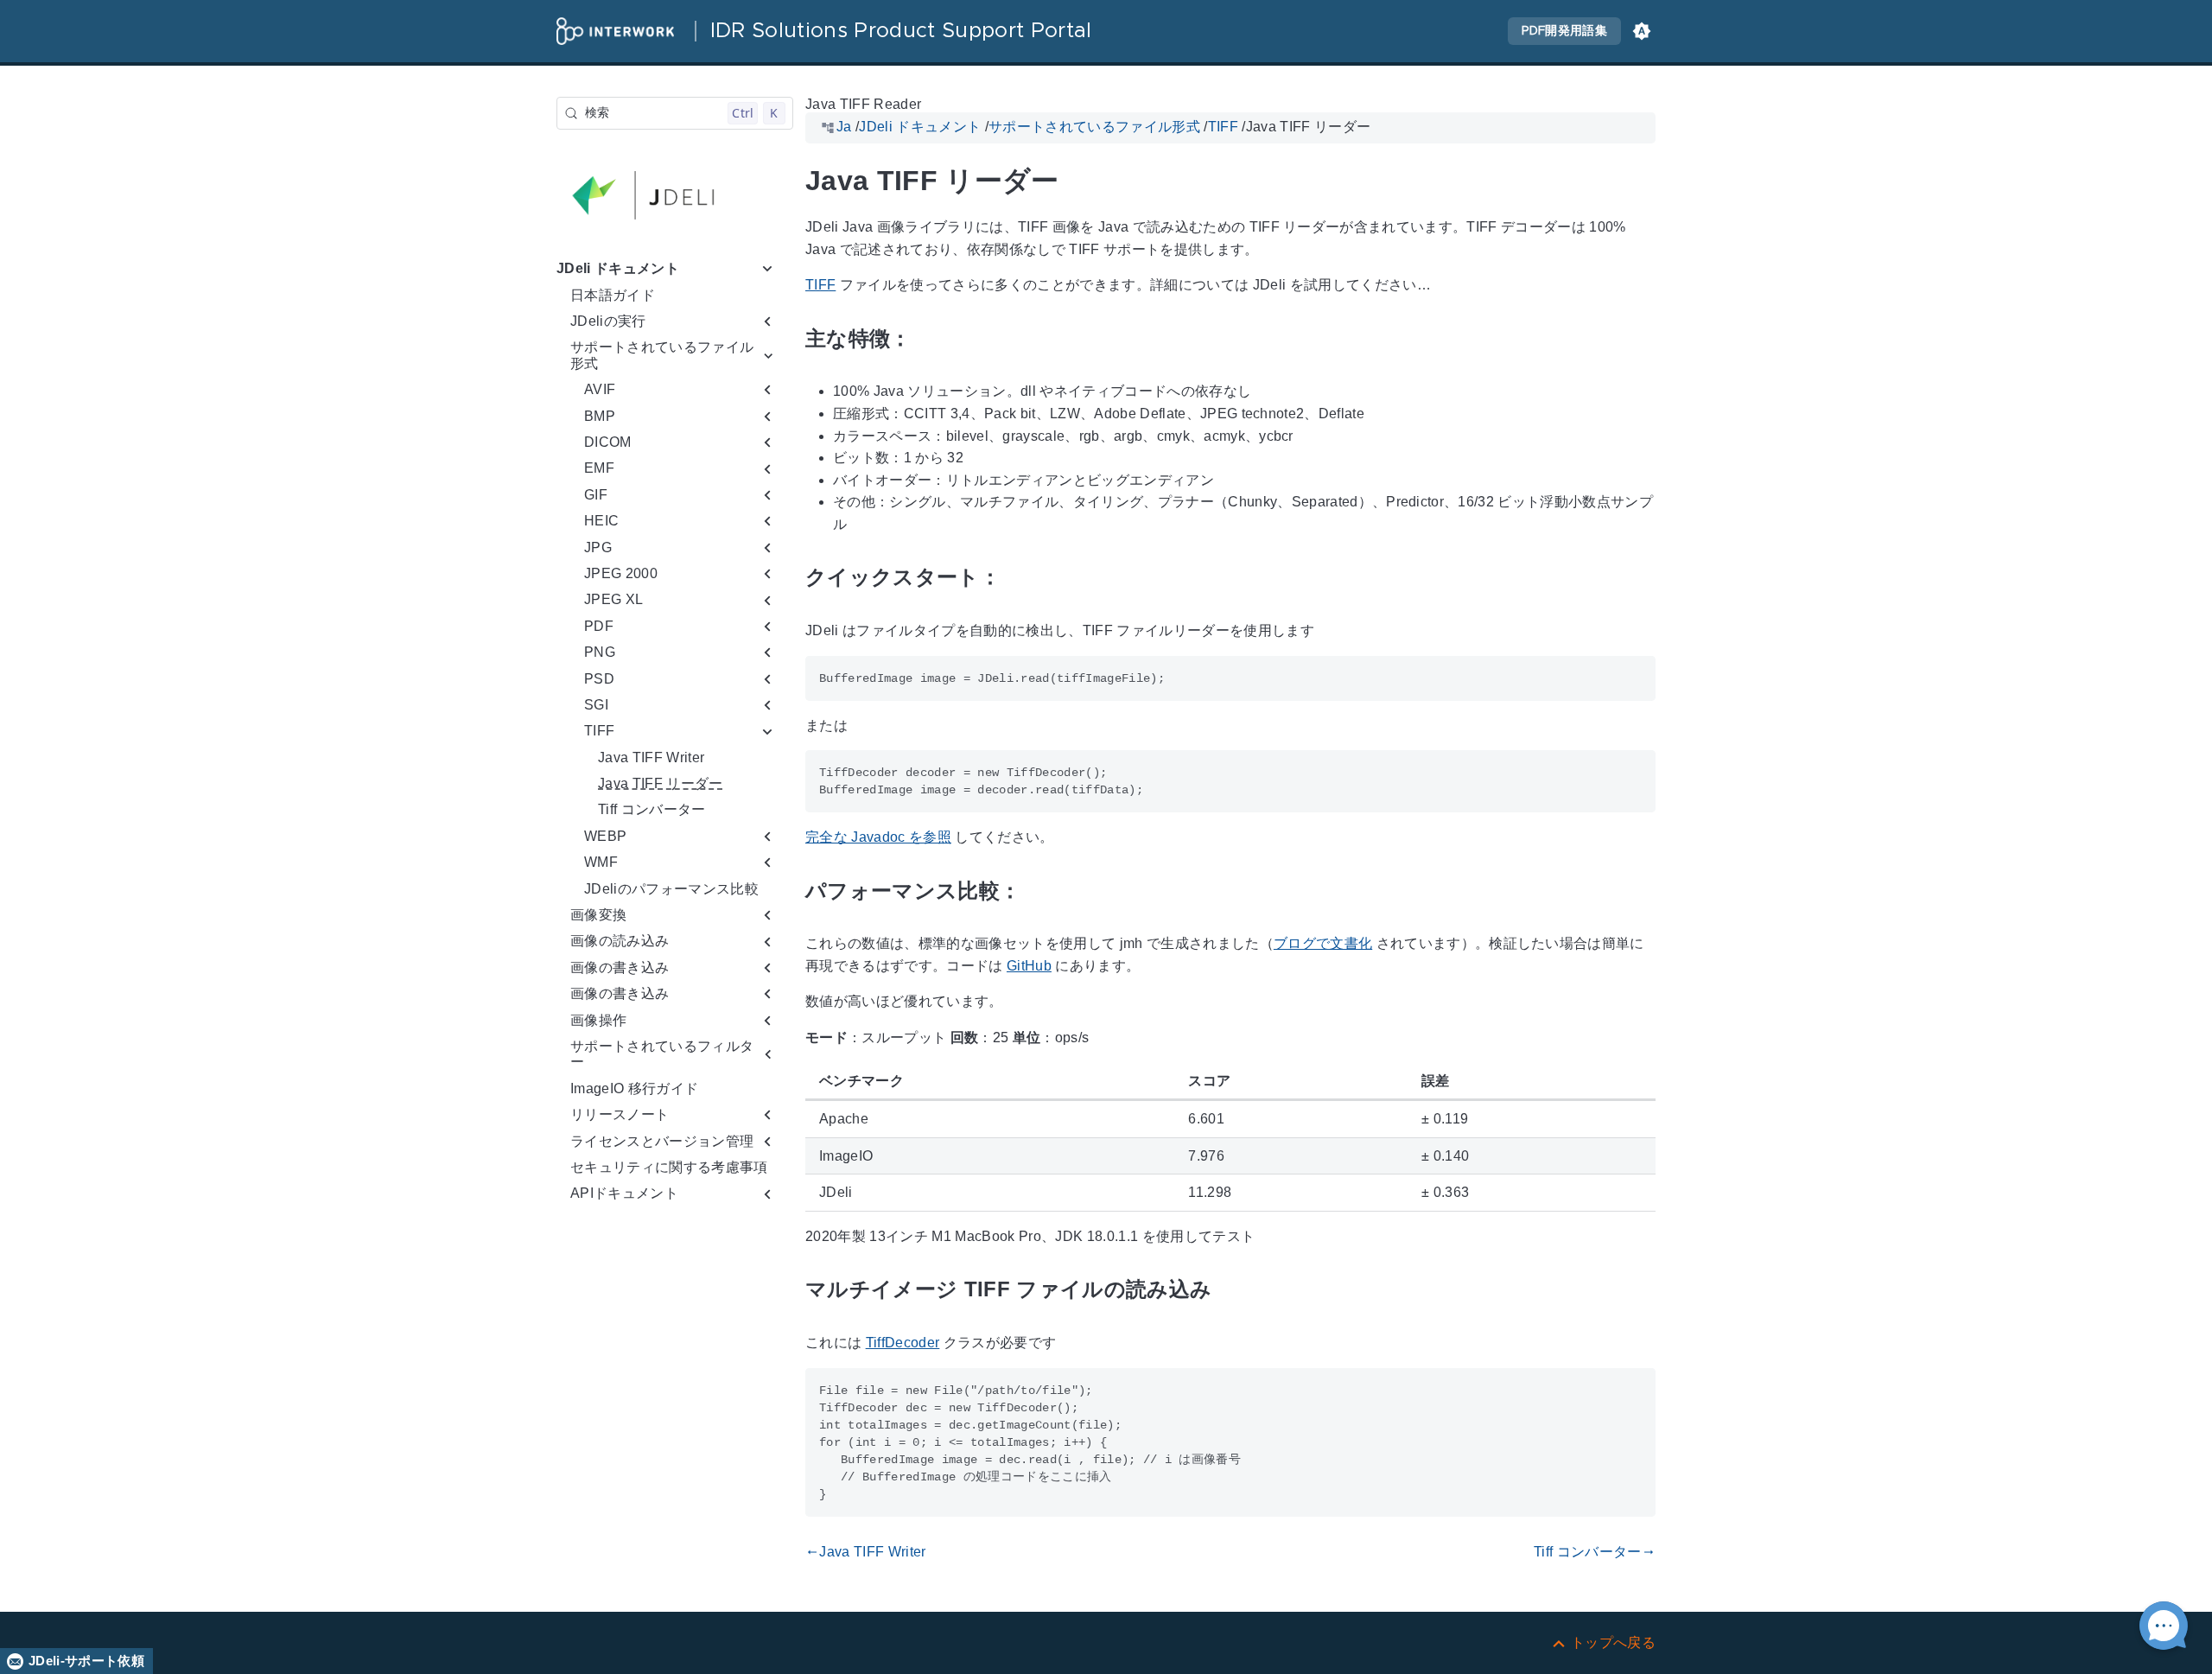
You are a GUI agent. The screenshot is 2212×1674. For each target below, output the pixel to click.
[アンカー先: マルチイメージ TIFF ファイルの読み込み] (1231, 1290)
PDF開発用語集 (1564, 31)
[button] (1642, 31)
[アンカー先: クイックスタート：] (1020, 578)
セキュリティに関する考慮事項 (669, 1167)
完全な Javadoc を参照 (878, 837)
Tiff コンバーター (652, 810)
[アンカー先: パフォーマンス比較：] (1040, 891)
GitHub (1029, 966)
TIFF (820, 286)
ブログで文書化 (1323, 943)
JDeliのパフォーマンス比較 (671, 889)
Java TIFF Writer (651, 757)
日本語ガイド (613, 295)
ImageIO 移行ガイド (634, 1088)
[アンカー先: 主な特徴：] (931, 339)
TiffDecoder (903, 1343)
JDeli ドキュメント (618, 268)
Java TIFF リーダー (661, 783)
